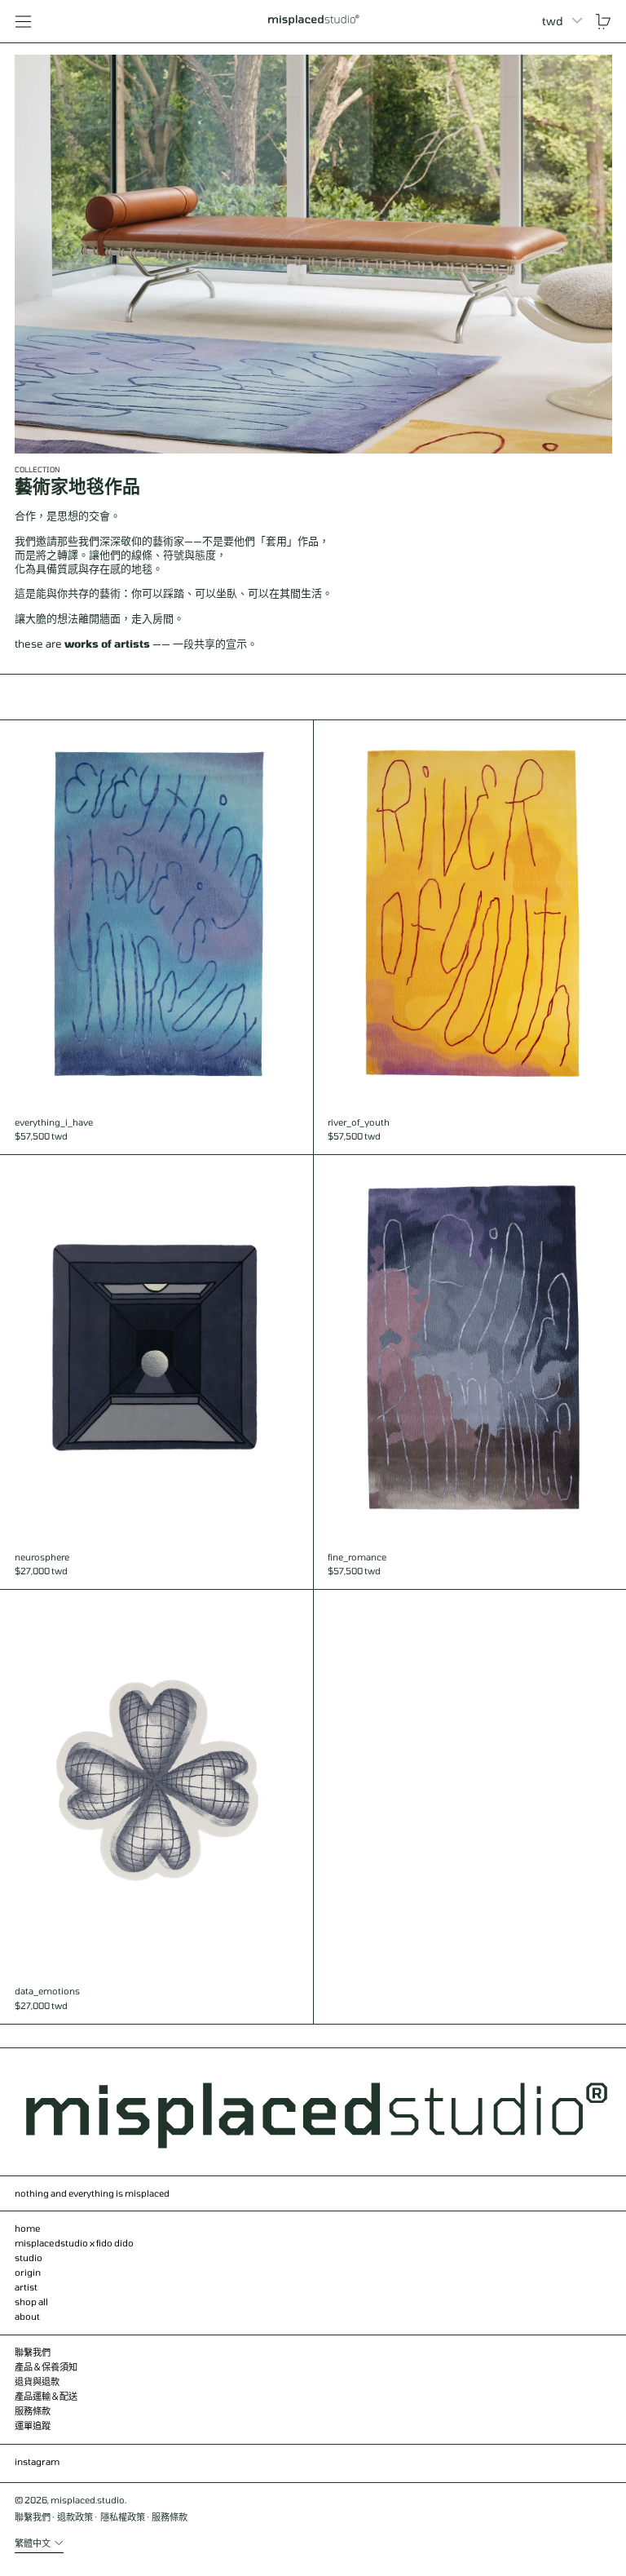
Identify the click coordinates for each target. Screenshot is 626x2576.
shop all (31, 2302)
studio (29, 2257)
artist (26, 2287)
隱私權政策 (123, 2517)
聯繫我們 (33, 2352)
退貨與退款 (37, 2381)
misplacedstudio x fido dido (74, 2243)
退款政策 (75, 2517)
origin (28, 2272)
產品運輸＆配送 (46, 2396)
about (27, 2316)
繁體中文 (33, 2543)
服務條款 (33, 2411)
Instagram (37, 2461)
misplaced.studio (88, 2500)
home (28, 2228)
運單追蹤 (33, 2426)
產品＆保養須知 (46, 2367)
